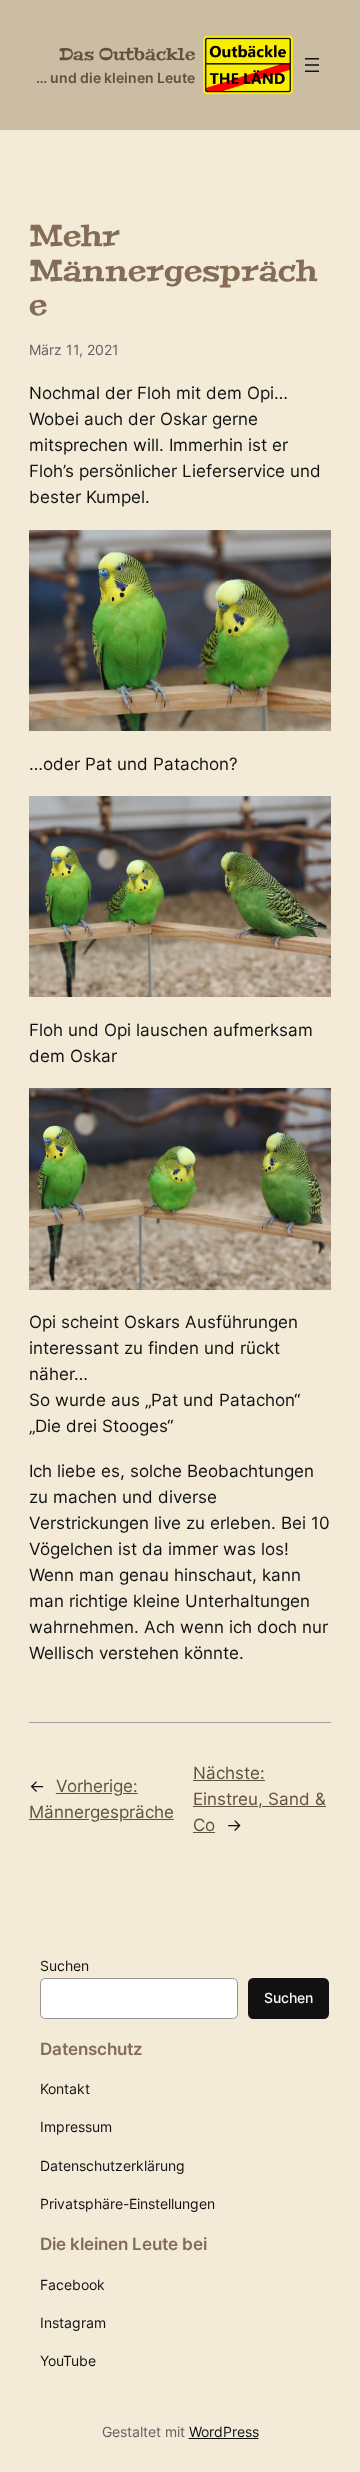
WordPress (224, 2431)
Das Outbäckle (127, 54)
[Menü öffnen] (312, 65)
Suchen (64, 1965)
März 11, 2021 (74, 349)
